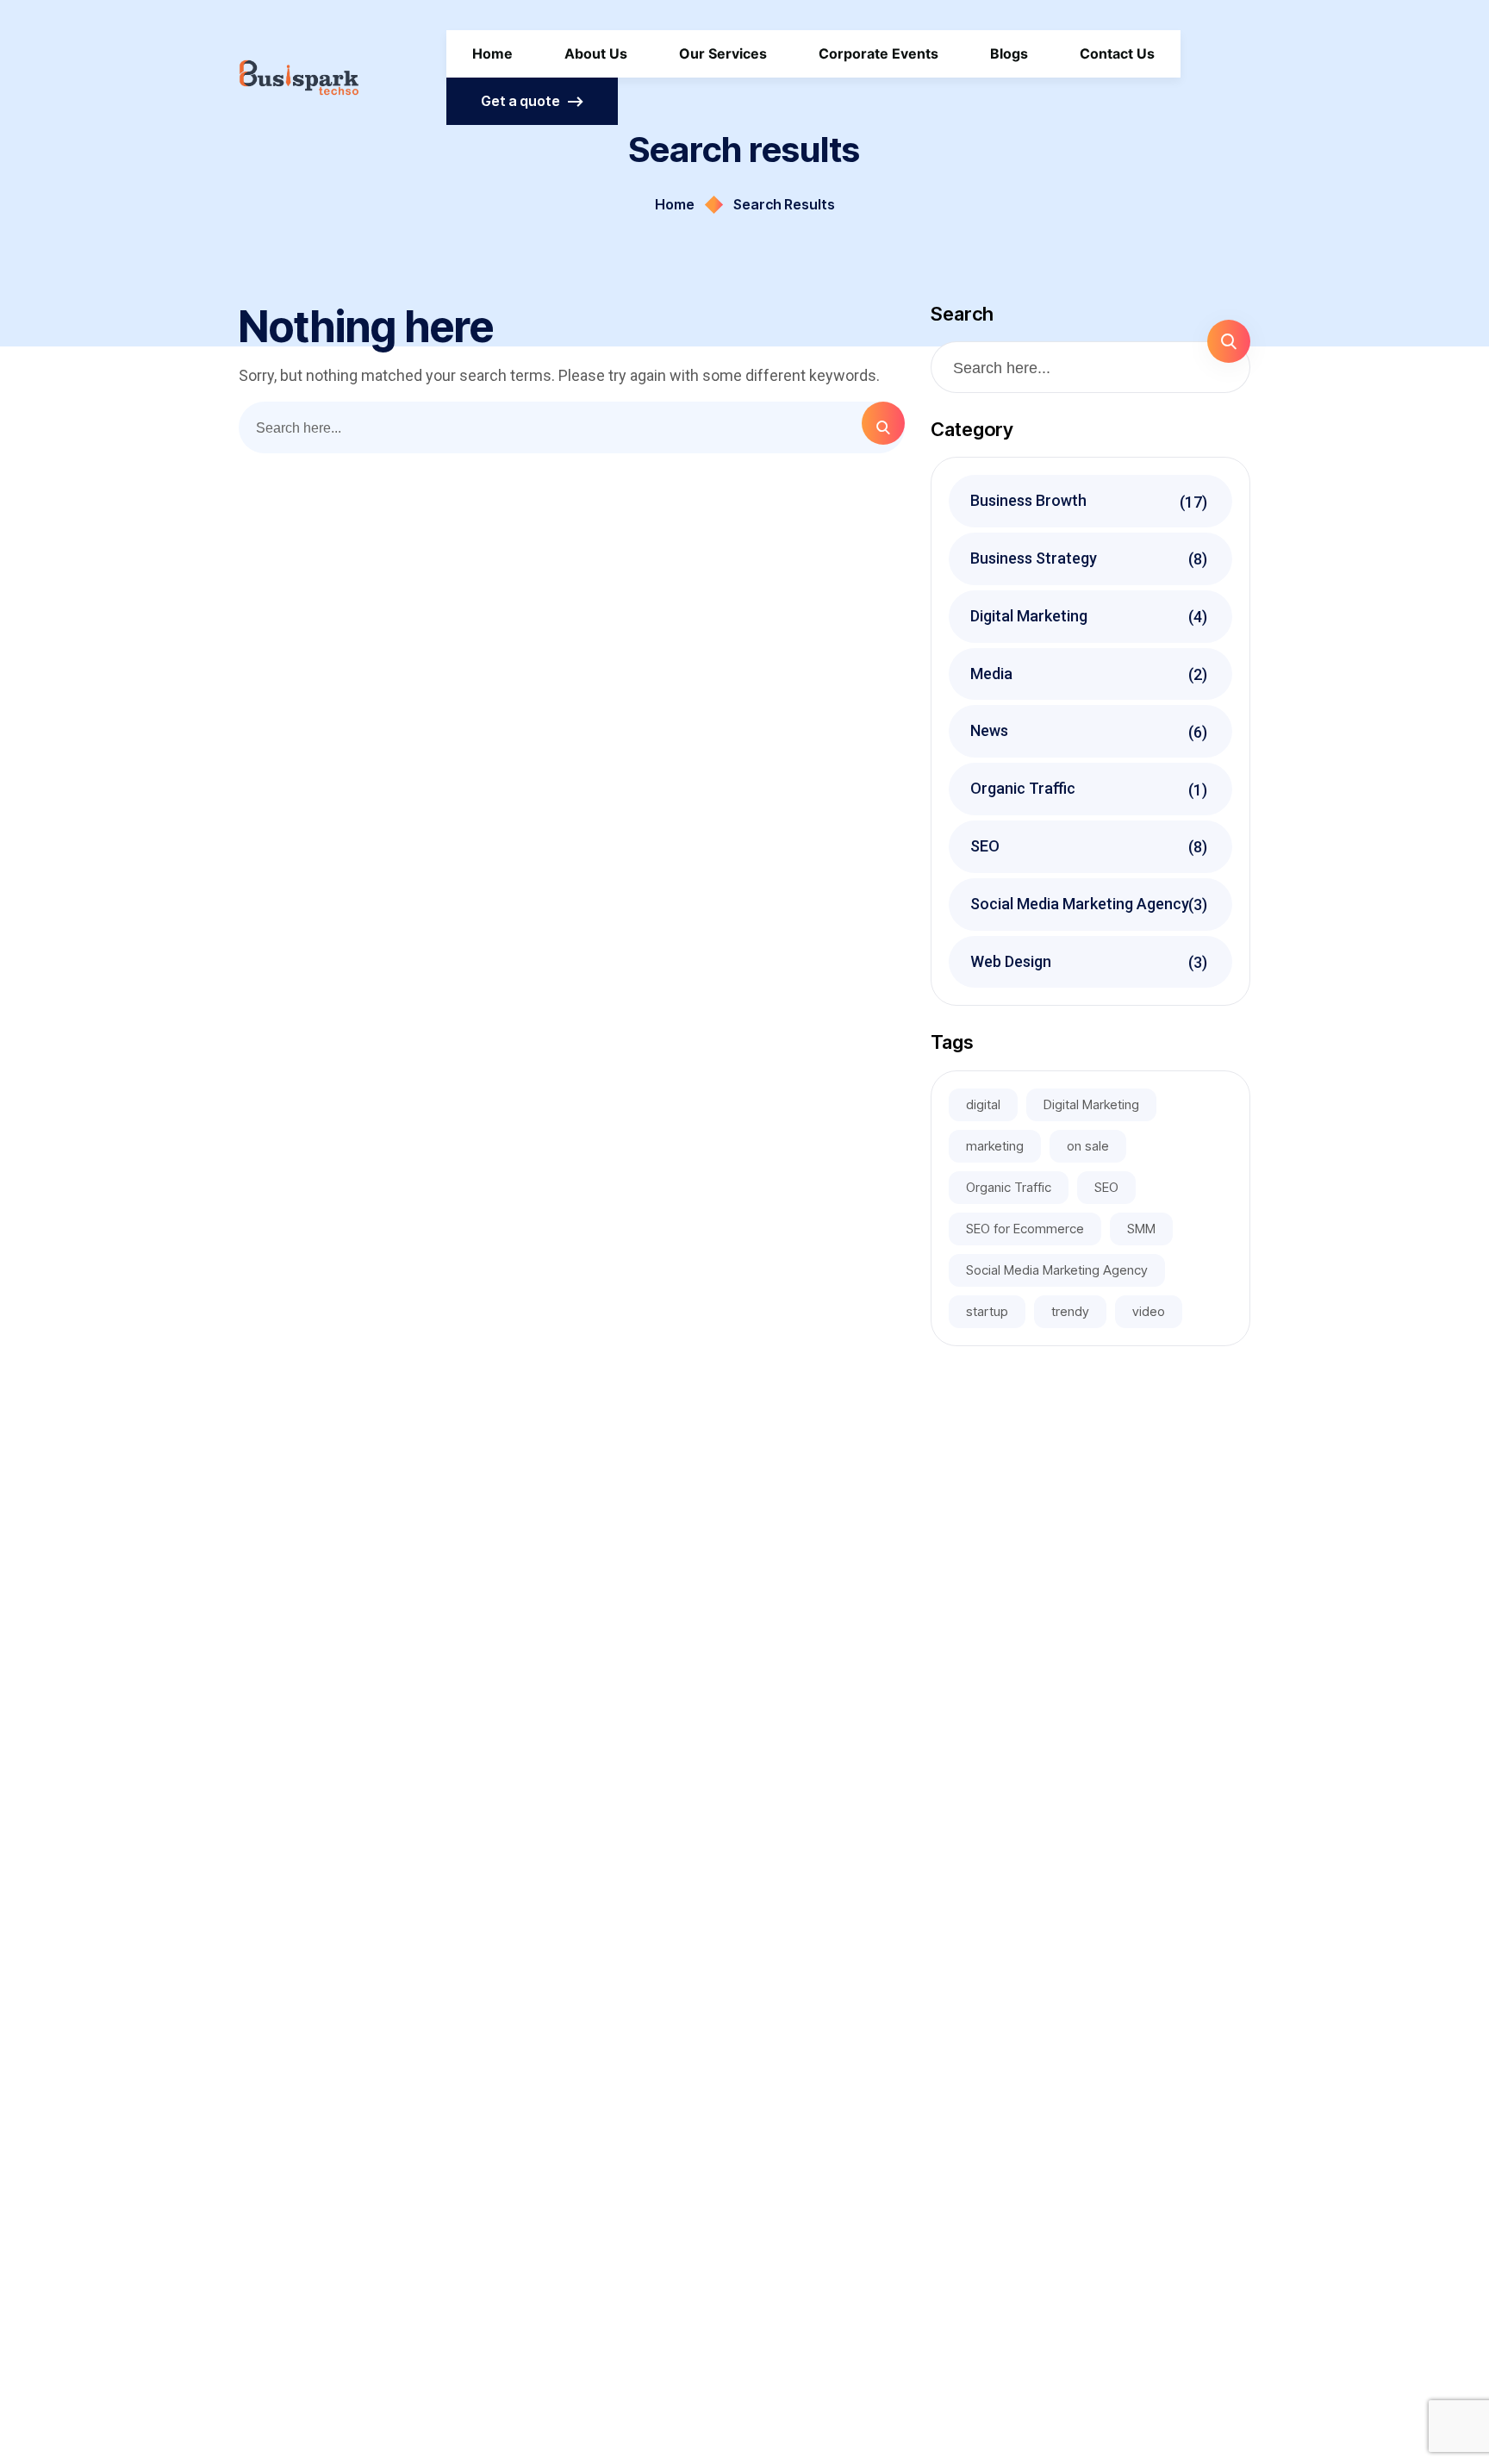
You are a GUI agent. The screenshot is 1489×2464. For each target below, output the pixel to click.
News (1091, 731)
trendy (1070, 1311)
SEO (1091, 846)
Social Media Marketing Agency (1091, 904)
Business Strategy (1091, 558)
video (1149, 1311)
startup (987, 1311)
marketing (995, 1146)
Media (1091, 674)
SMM (1141, 1229)
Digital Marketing (1091, 616)
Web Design (1091, 962)
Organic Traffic (1091, 789)
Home (675, 204)
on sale (1088, 1146)
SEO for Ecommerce (1025, 1229)
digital (983, 1104)
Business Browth (1091, 501)
